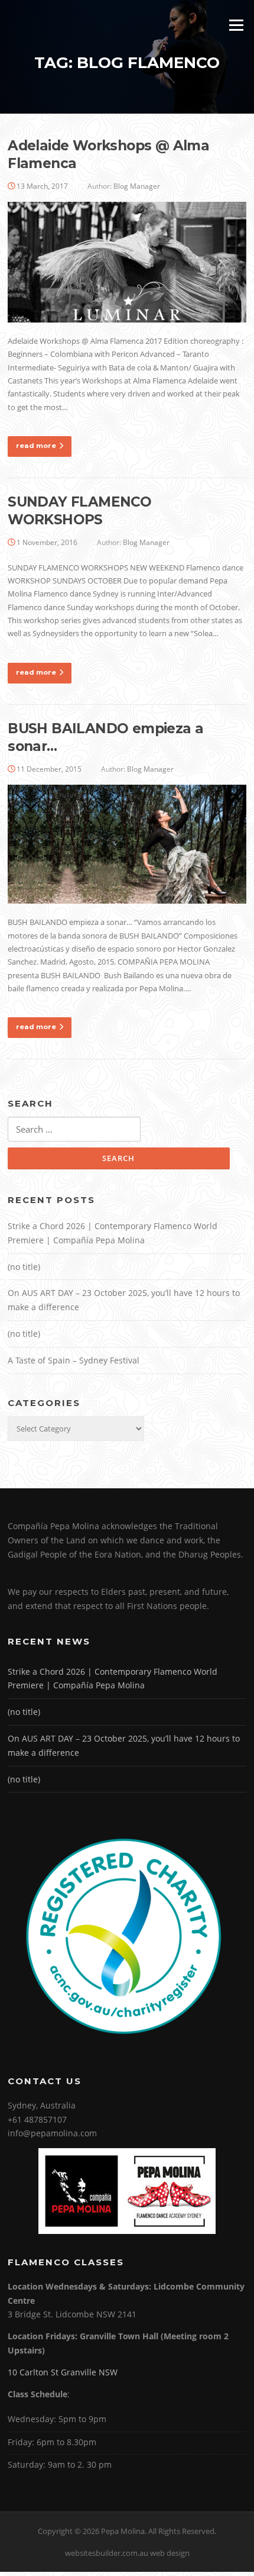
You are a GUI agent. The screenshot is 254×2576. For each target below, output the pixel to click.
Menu (236, 25)
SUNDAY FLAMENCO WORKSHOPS (79, 511)
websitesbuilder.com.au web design (127, 2553)
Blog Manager (137, 186)
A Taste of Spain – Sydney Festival (74, 1360)
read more (36, 446)
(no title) (24, 1267)
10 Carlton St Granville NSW (63, 2372)
